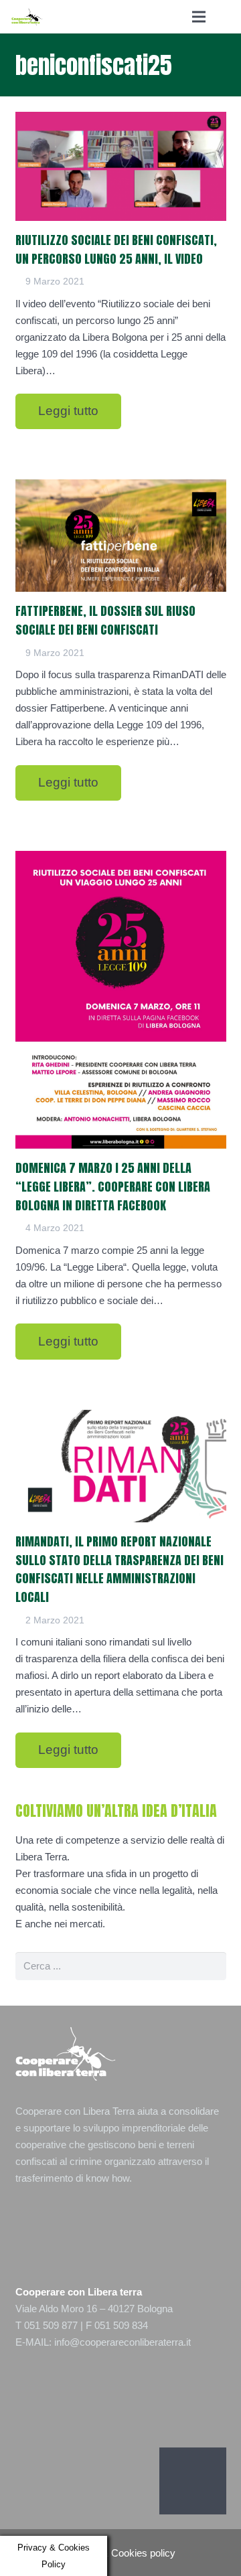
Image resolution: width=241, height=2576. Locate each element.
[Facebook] (193, 2481)
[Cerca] (226, 17)
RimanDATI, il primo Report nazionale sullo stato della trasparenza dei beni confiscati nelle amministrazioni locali (119, 1569)
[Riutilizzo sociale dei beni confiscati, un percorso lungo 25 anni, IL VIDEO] (121, 166)
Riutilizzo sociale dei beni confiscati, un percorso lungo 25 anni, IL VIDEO (116, 249)
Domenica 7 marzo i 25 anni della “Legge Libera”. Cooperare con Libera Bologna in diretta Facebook (113, 1187)
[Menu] (199, 17)
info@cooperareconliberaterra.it (123, 2342)
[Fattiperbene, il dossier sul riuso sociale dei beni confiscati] (121, 536)
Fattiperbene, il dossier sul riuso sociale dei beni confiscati (105, 620)
